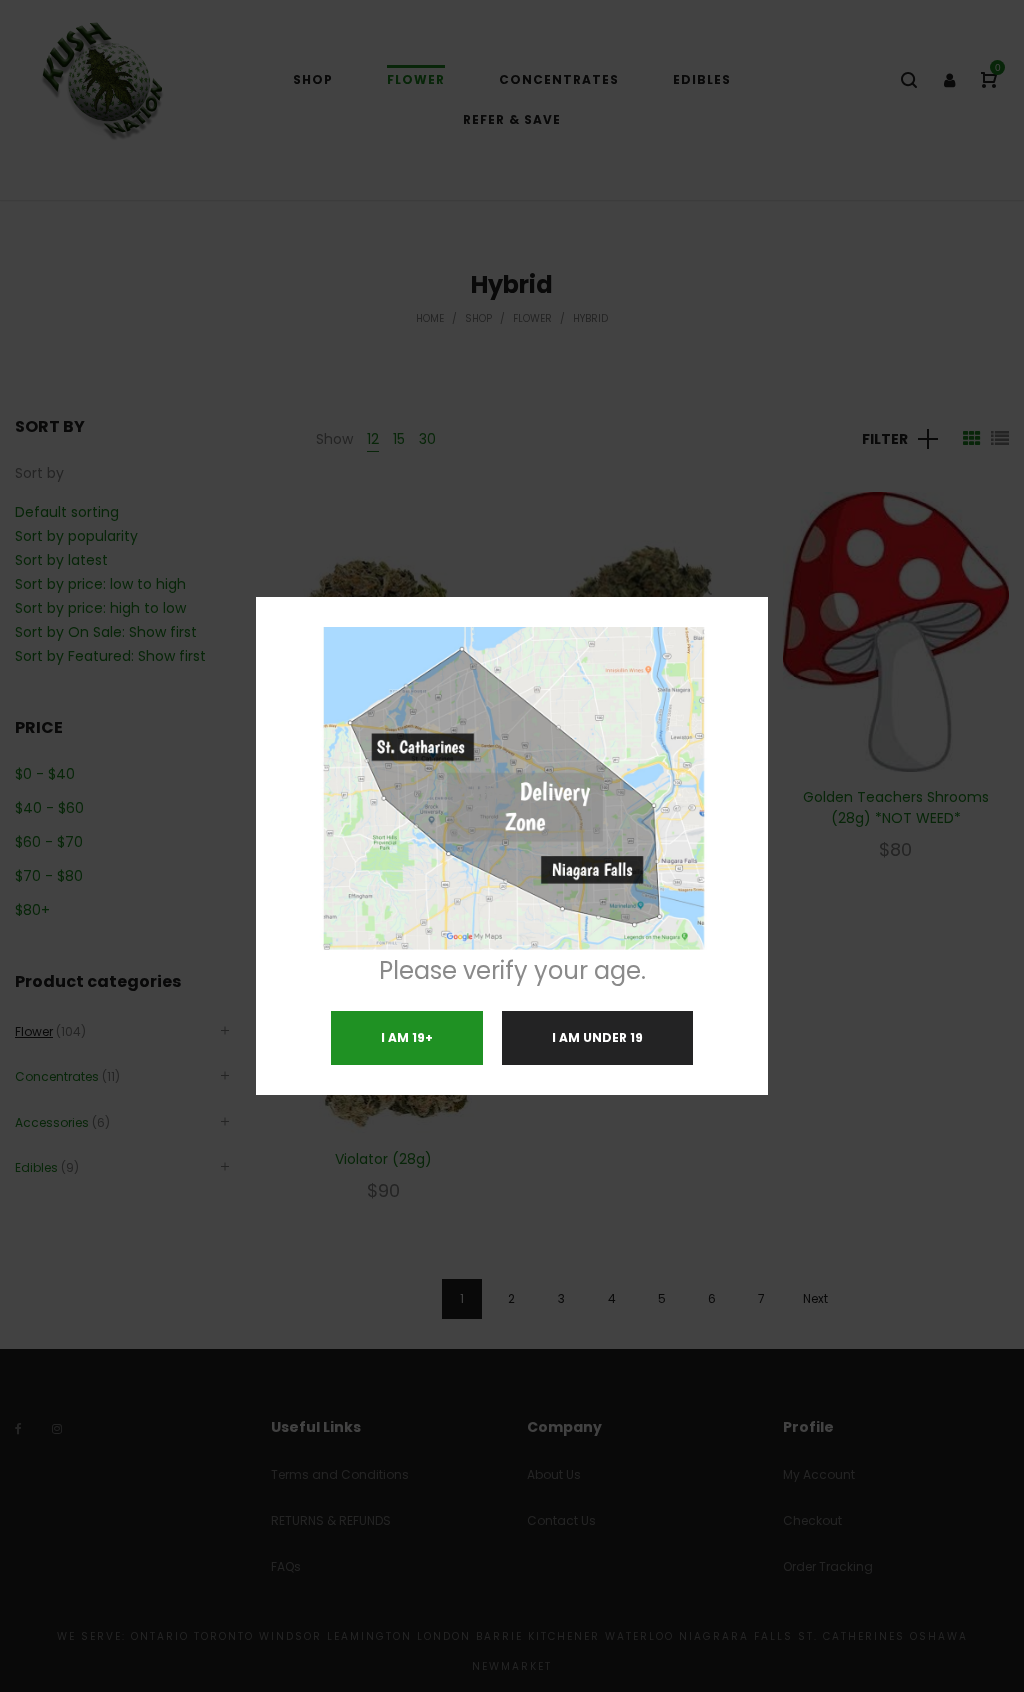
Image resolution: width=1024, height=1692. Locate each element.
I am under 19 (597, 1037)
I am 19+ (407, 1037)
